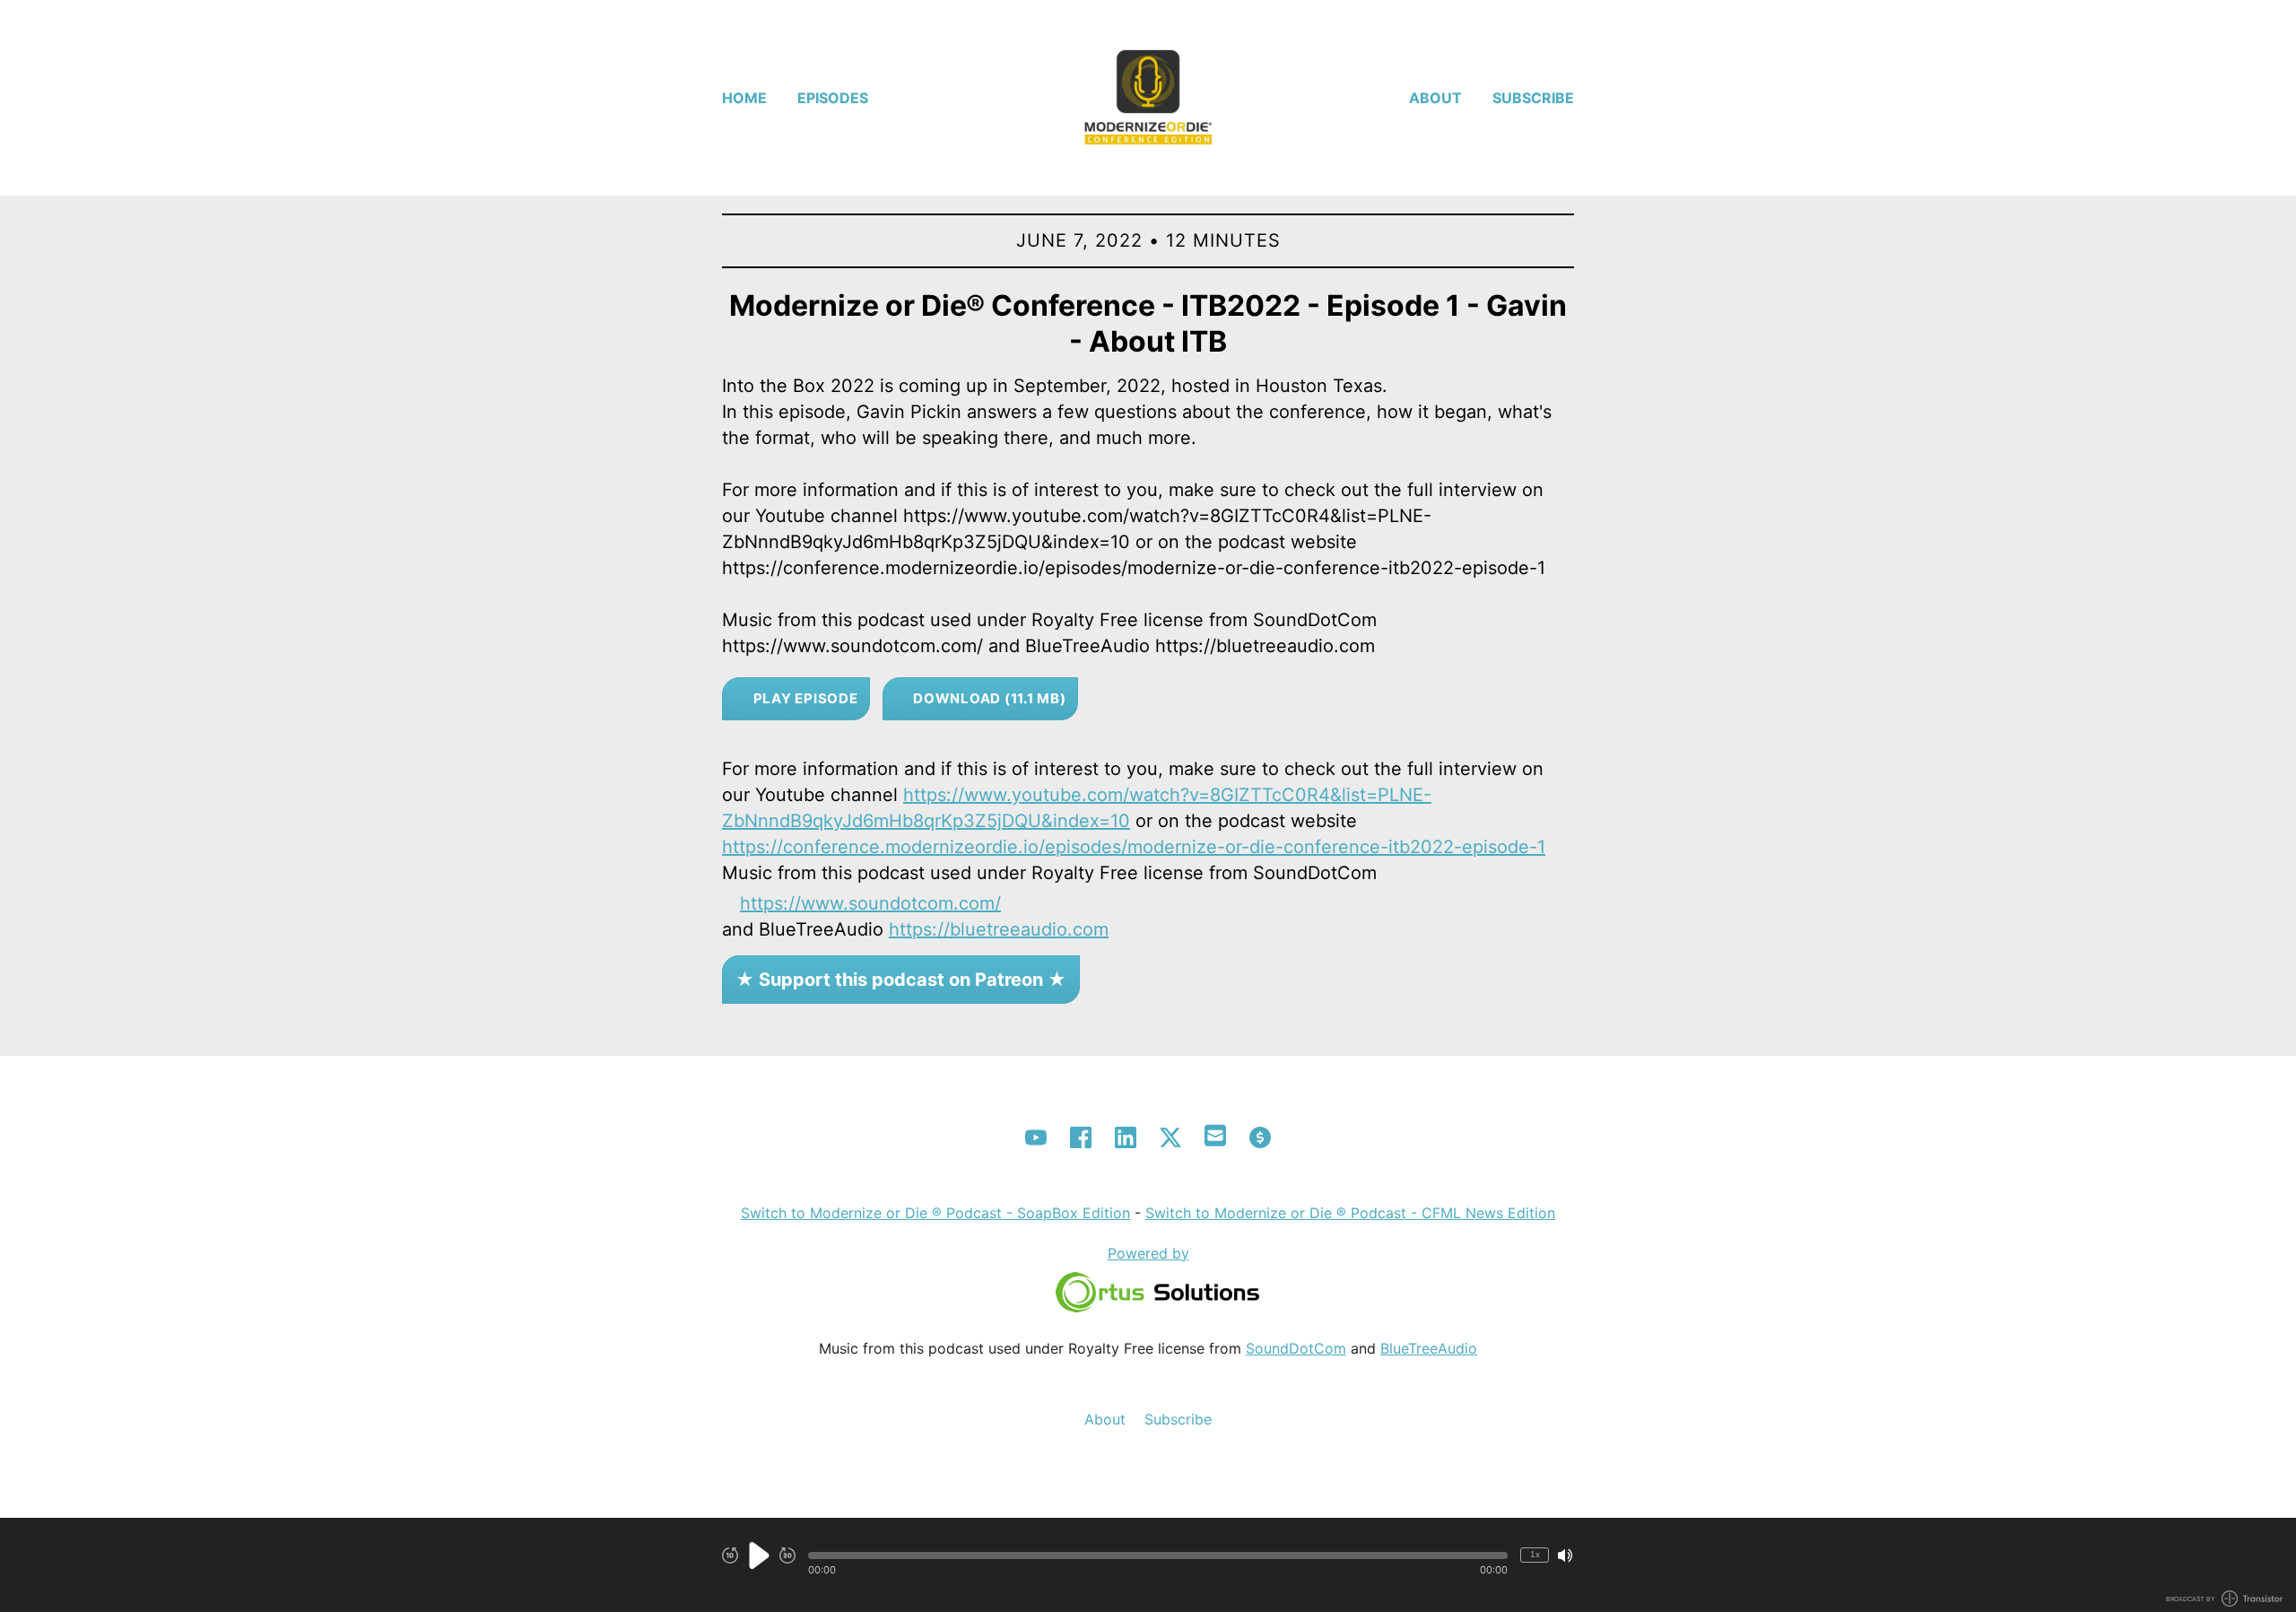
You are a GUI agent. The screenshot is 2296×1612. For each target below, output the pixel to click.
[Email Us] (1215, 1134)
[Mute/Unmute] (1565, 1555)
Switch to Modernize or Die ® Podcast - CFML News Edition (1350, 1213)
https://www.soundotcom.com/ (870, 903)
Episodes (833, 98)
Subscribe (1533, 98)
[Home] (1148, 98)
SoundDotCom (1296, 1348)
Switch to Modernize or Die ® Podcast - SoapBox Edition (935, 1213)
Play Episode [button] (804, 698)
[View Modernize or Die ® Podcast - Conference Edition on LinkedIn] (1126, 1137)
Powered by (1148, 1253)
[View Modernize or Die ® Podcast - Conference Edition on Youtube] (1036, 1137)
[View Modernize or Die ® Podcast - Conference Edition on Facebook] (1081, 1137)
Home (744, 98)
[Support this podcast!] (1260, 1137)
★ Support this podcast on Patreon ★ (901, 980)
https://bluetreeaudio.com (999, 929)
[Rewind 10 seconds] (730, 1555)
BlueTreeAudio (1429, 1348)
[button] (1158, 1555)
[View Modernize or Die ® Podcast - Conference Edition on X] (1170, 1137)
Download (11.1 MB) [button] (987, 698)
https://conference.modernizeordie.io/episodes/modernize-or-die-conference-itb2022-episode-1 (1134, 847)
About (1435, 98)
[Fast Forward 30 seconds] (787, 1555)
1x (1535, 1554)
